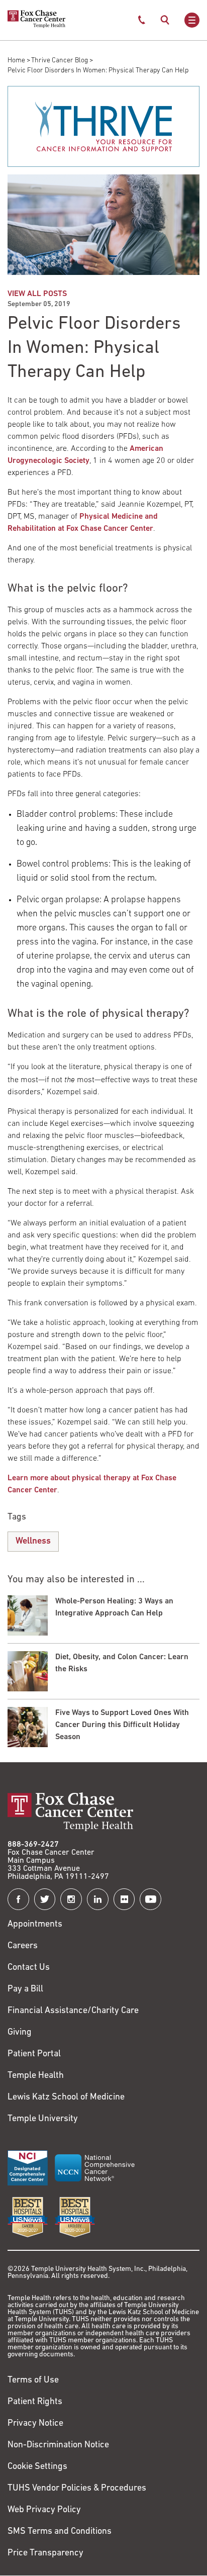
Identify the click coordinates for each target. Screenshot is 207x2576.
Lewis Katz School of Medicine (66, 2097)
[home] (36, 26)
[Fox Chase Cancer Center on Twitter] (45, 1899)
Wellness (33, 1542)
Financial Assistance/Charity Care (73, 2011)
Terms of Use (33, 2380)
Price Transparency (45, 2553)
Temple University (43, 2119)
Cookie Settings (37, 2467)
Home (16, 61)
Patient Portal (34, 2054)
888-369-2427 (33, 1845)
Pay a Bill (25, 1989)
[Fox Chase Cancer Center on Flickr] (124, 1899)
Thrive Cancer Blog (60, 61)
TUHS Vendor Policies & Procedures (77, 2489)
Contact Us (29, 1968)
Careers (23, 1946)
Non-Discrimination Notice (58, 2445)
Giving (20, 2033)
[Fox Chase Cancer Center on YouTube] (150, 1899)
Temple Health (36, 2076)
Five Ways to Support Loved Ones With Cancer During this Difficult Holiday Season (122, 1725)
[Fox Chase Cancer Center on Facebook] (18, 1899)
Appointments (35, 1925)
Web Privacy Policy (44, 2510)
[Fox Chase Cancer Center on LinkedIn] (98, 1899)
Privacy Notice (35, 2424)
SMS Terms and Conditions (60, 2532)
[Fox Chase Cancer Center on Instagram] (71, 1899)
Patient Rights (35, 2402)
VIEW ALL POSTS (37, 294)
